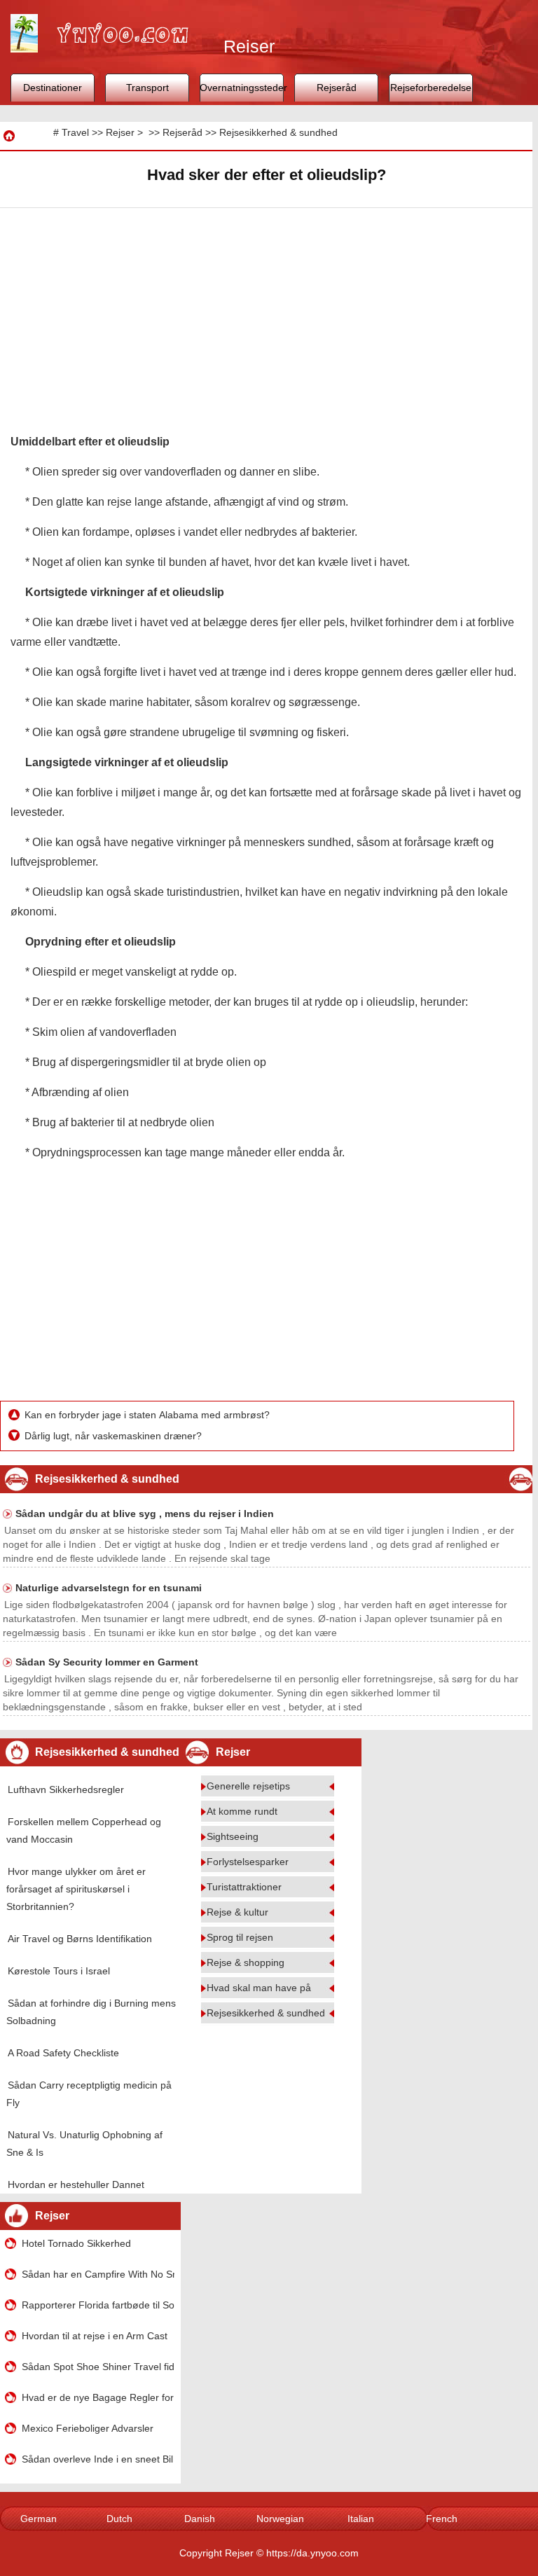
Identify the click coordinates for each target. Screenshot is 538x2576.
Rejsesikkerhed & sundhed (278, 132)
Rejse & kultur (237, 1912)
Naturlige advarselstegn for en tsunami (109, 1588)
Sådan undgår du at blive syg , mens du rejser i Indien (145, 1514)
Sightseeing (233, 1836)
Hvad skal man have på (259, 1988)
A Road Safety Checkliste (63, 2053)
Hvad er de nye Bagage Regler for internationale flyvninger (98, 2397)
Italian (361, 2519)
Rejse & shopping (246, 1962)
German (39, 2519)
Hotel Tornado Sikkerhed (76, 2243)
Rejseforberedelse (431, 88)
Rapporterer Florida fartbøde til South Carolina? (98, 2305)
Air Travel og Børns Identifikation (80, 1939)
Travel (75, 132)
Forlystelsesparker (248, 1862)
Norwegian (280, 2519)
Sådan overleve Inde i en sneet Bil (97, 2459)
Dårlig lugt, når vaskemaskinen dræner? (115, 1436)
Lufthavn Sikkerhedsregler (66, 1789)
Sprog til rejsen (240, 1937)
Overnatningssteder (242, 88)
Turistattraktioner (244, 1887)
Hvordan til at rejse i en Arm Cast (95, 2336)
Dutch (119, 2519)
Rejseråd (337, 88)
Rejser (120, 132)
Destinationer (53, 88)
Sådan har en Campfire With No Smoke (98, 2274)
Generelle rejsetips (248, 1786)
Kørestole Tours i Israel (59, 1971)
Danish (200, 2519)
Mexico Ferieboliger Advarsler (88, 2428)
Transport (147, 88)
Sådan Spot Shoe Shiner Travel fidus (98, 2367)
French (442, 2519)
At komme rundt (242, 1811)
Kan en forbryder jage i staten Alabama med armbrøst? (149, 1415)
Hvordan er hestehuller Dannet (76, 2184)
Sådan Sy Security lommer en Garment (107, 1662)
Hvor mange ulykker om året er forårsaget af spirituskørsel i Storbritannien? (76, 1889)
